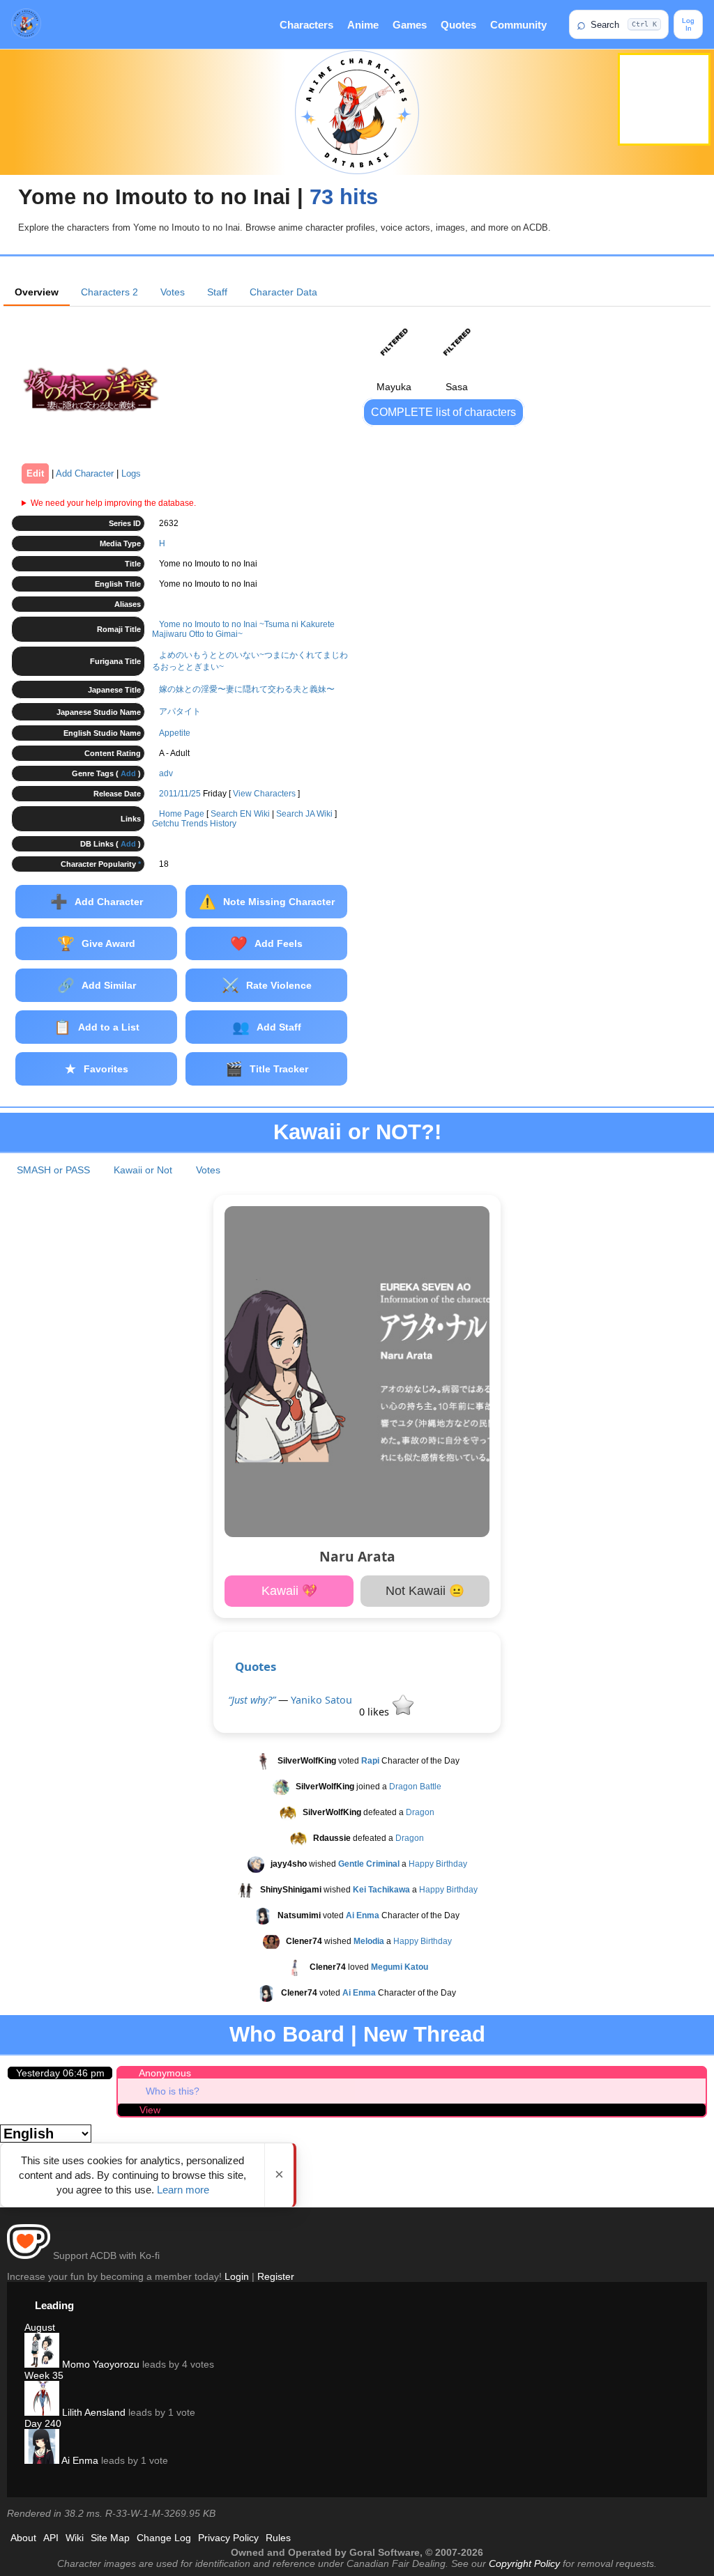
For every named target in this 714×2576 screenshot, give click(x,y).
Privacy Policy (228, 2538)
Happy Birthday (438, 1864)
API (51, 2538)
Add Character (85, 473)
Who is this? (173, 2091)
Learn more (183, 2190)
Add (128, 773)
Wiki (75, 2538)
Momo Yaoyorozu (99, 2364)
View (150, 2110)
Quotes (458, 25)
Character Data (283, 292)
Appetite (175, 733)
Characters (306, 25)
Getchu (166, 824)
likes (375, 1712)
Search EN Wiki (240, 814)
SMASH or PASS (53, 1170)
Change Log (164, 2538)
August (40, 2327)
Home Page (182, 814)
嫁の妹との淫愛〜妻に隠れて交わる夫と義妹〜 (247, 689)
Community (518, 25)
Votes (173, 292)
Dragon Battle (415, 1787)
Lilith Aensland (92, 2412)
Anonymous (165, 2073)
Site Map (110, 2538)
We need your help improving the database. (113, 503)
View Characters (264, 794)
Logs (131, 473)
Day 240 (43, 2423)
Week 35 (44, 2375)
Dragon (420, 1812)
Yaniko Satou (321, 1700)
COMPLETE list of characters (443, 412)
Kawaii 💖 (289, 1591)
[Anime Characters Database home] (26, 24)
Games (410, 25)
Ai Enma (79, 2460)
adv (166, 773)
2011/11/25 (180, 794)
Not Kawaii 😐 (425, 1591)
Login (237, 2276)
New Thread (424, 2034)
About (23, 2538)
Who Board (287, 2034)
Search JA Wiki (304, 814)
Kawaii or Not (143, 1170)
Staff (217, 292)
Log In (688, 24)
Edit (35, 473)
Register (276, 2276)
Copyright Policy (524, 2563)
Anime (363, 25)
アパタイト (180, 711)
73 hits (344, 197)
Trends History (209, 824)
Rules (278, 2538)
